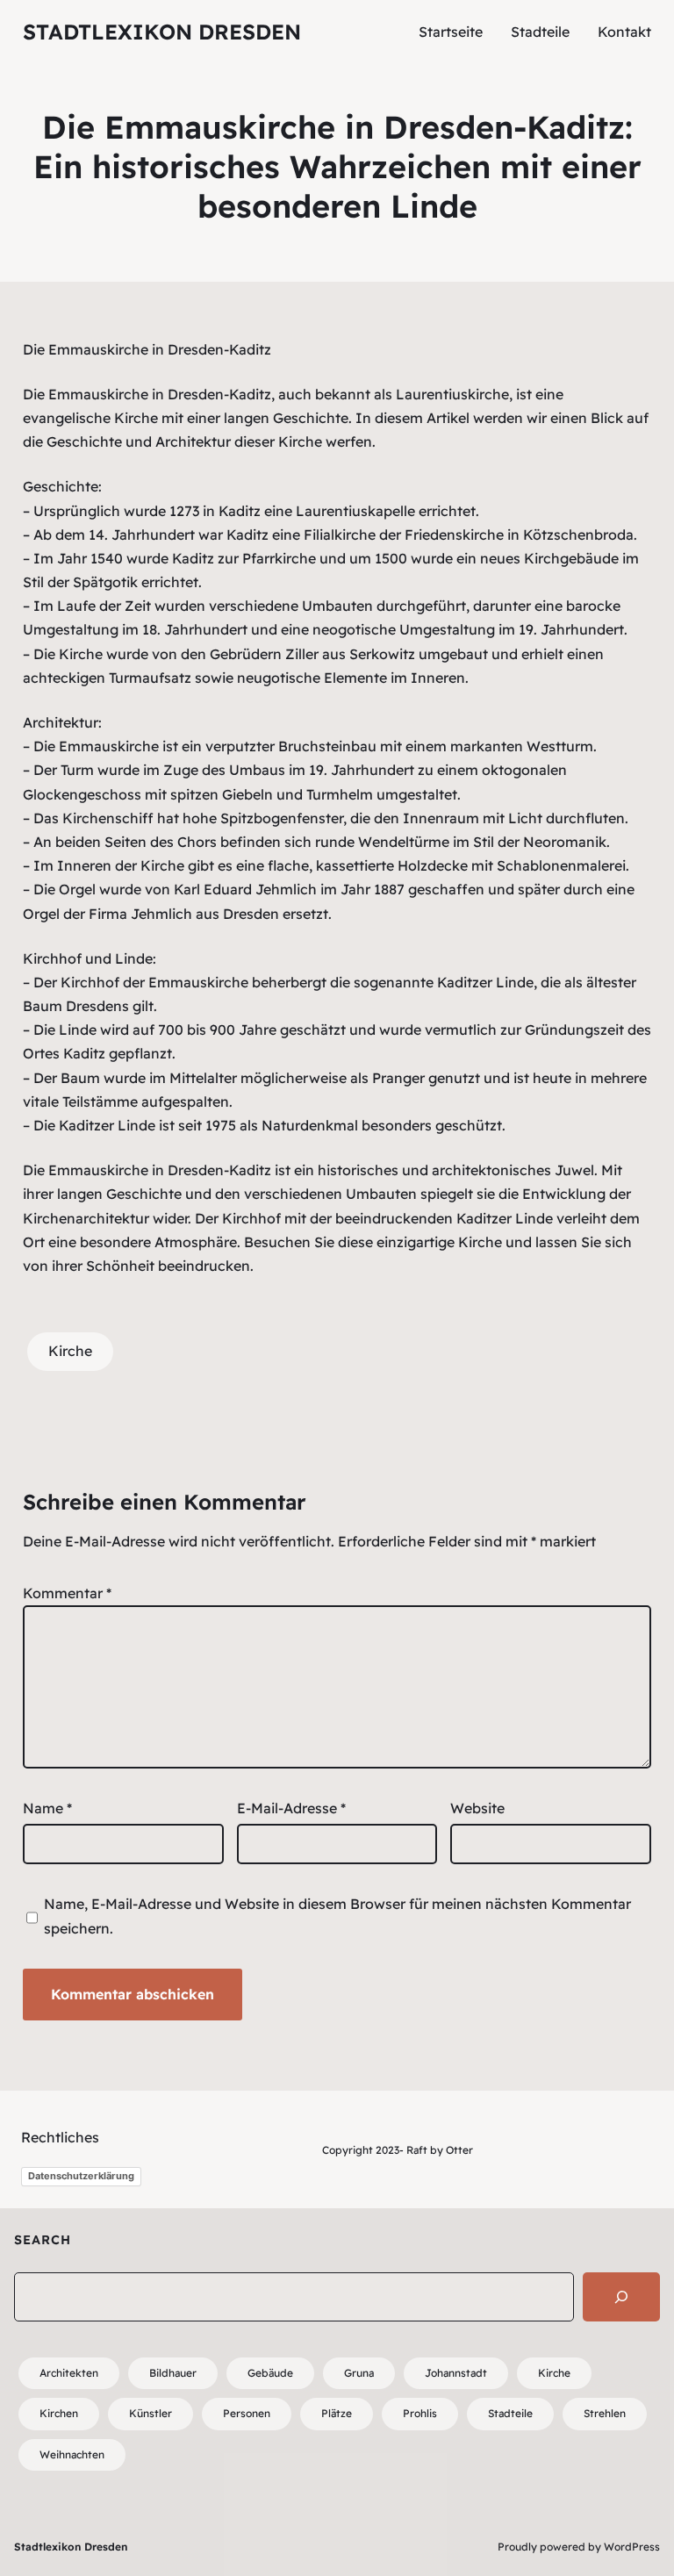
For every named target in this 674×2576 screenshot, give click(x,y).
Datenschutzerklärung (81, 2176)
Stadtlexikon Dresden (162, 32)
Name (47, 1808)
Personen (247, 2413)
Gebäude (270, 2373)
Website (477, 1808)
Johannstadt (456, 2373)
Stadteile (510, 2413)
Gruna (359, 2373)
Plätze (337, 2413)
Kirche (70, 1351)
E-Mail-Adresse (291, 1808)
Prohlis (420, 2413)
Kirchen (59, 2413)
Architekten (69, 2373)
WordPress (632, 2547)
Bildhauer (173, 2373)
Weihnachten (72, 2454)
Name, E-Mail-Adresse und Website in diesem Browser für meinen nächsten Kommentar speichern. (337, 1916)
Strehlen (605, 2413)
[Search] (621, 2297)
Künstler (151, 2413)
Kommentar (67, 1593)
